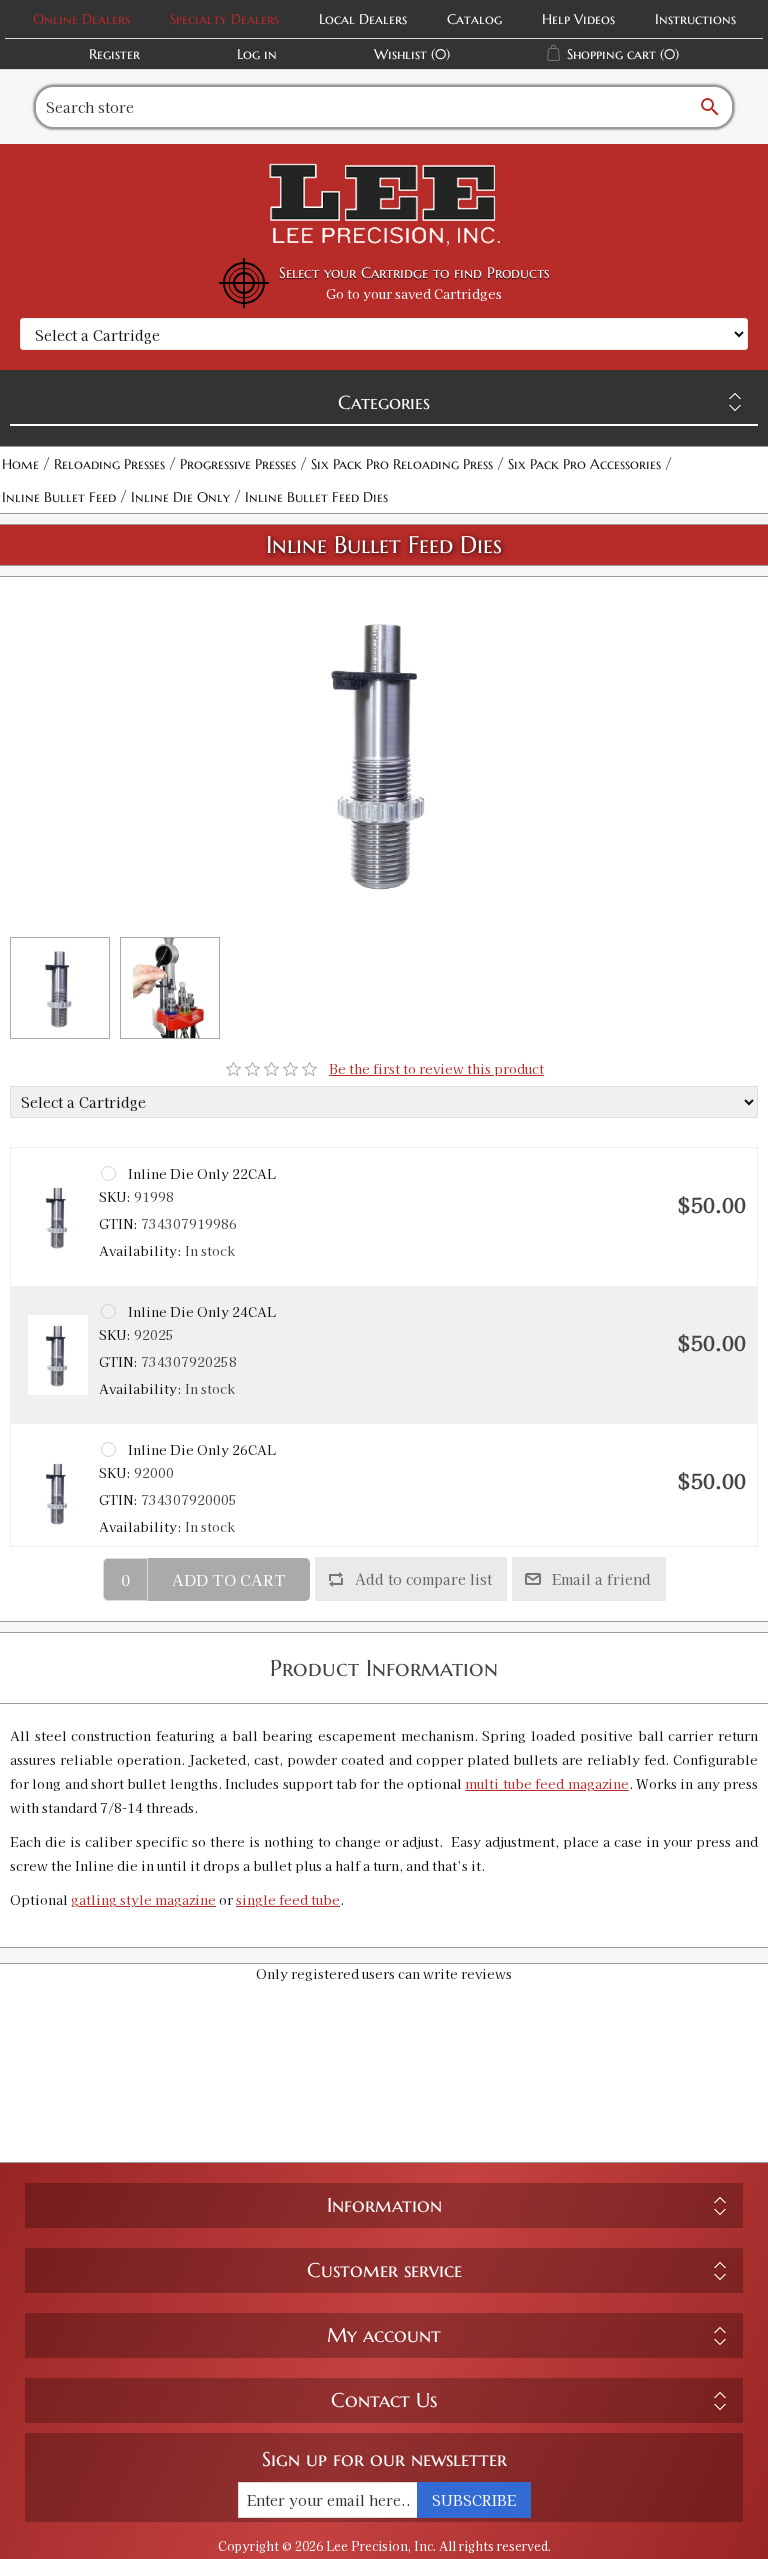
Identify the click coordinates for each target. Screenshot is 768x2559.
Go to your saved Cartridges (414, 293)
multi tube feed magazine (546, 1783)
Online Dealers (81, 19)
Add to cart (229, 1579)
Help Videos (578, 19)
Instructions (695, 19)
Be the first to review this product (436, 1068)
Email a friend (601, 1579)
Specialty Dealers (224, 19)
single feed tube (288, 1899)
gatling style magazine (143, 1899)
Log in (257, 54)
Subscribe (474, 2500)
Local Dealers (363, 19)
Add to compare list (423, 1579)
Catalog (474, 19)
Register (114, 54)
